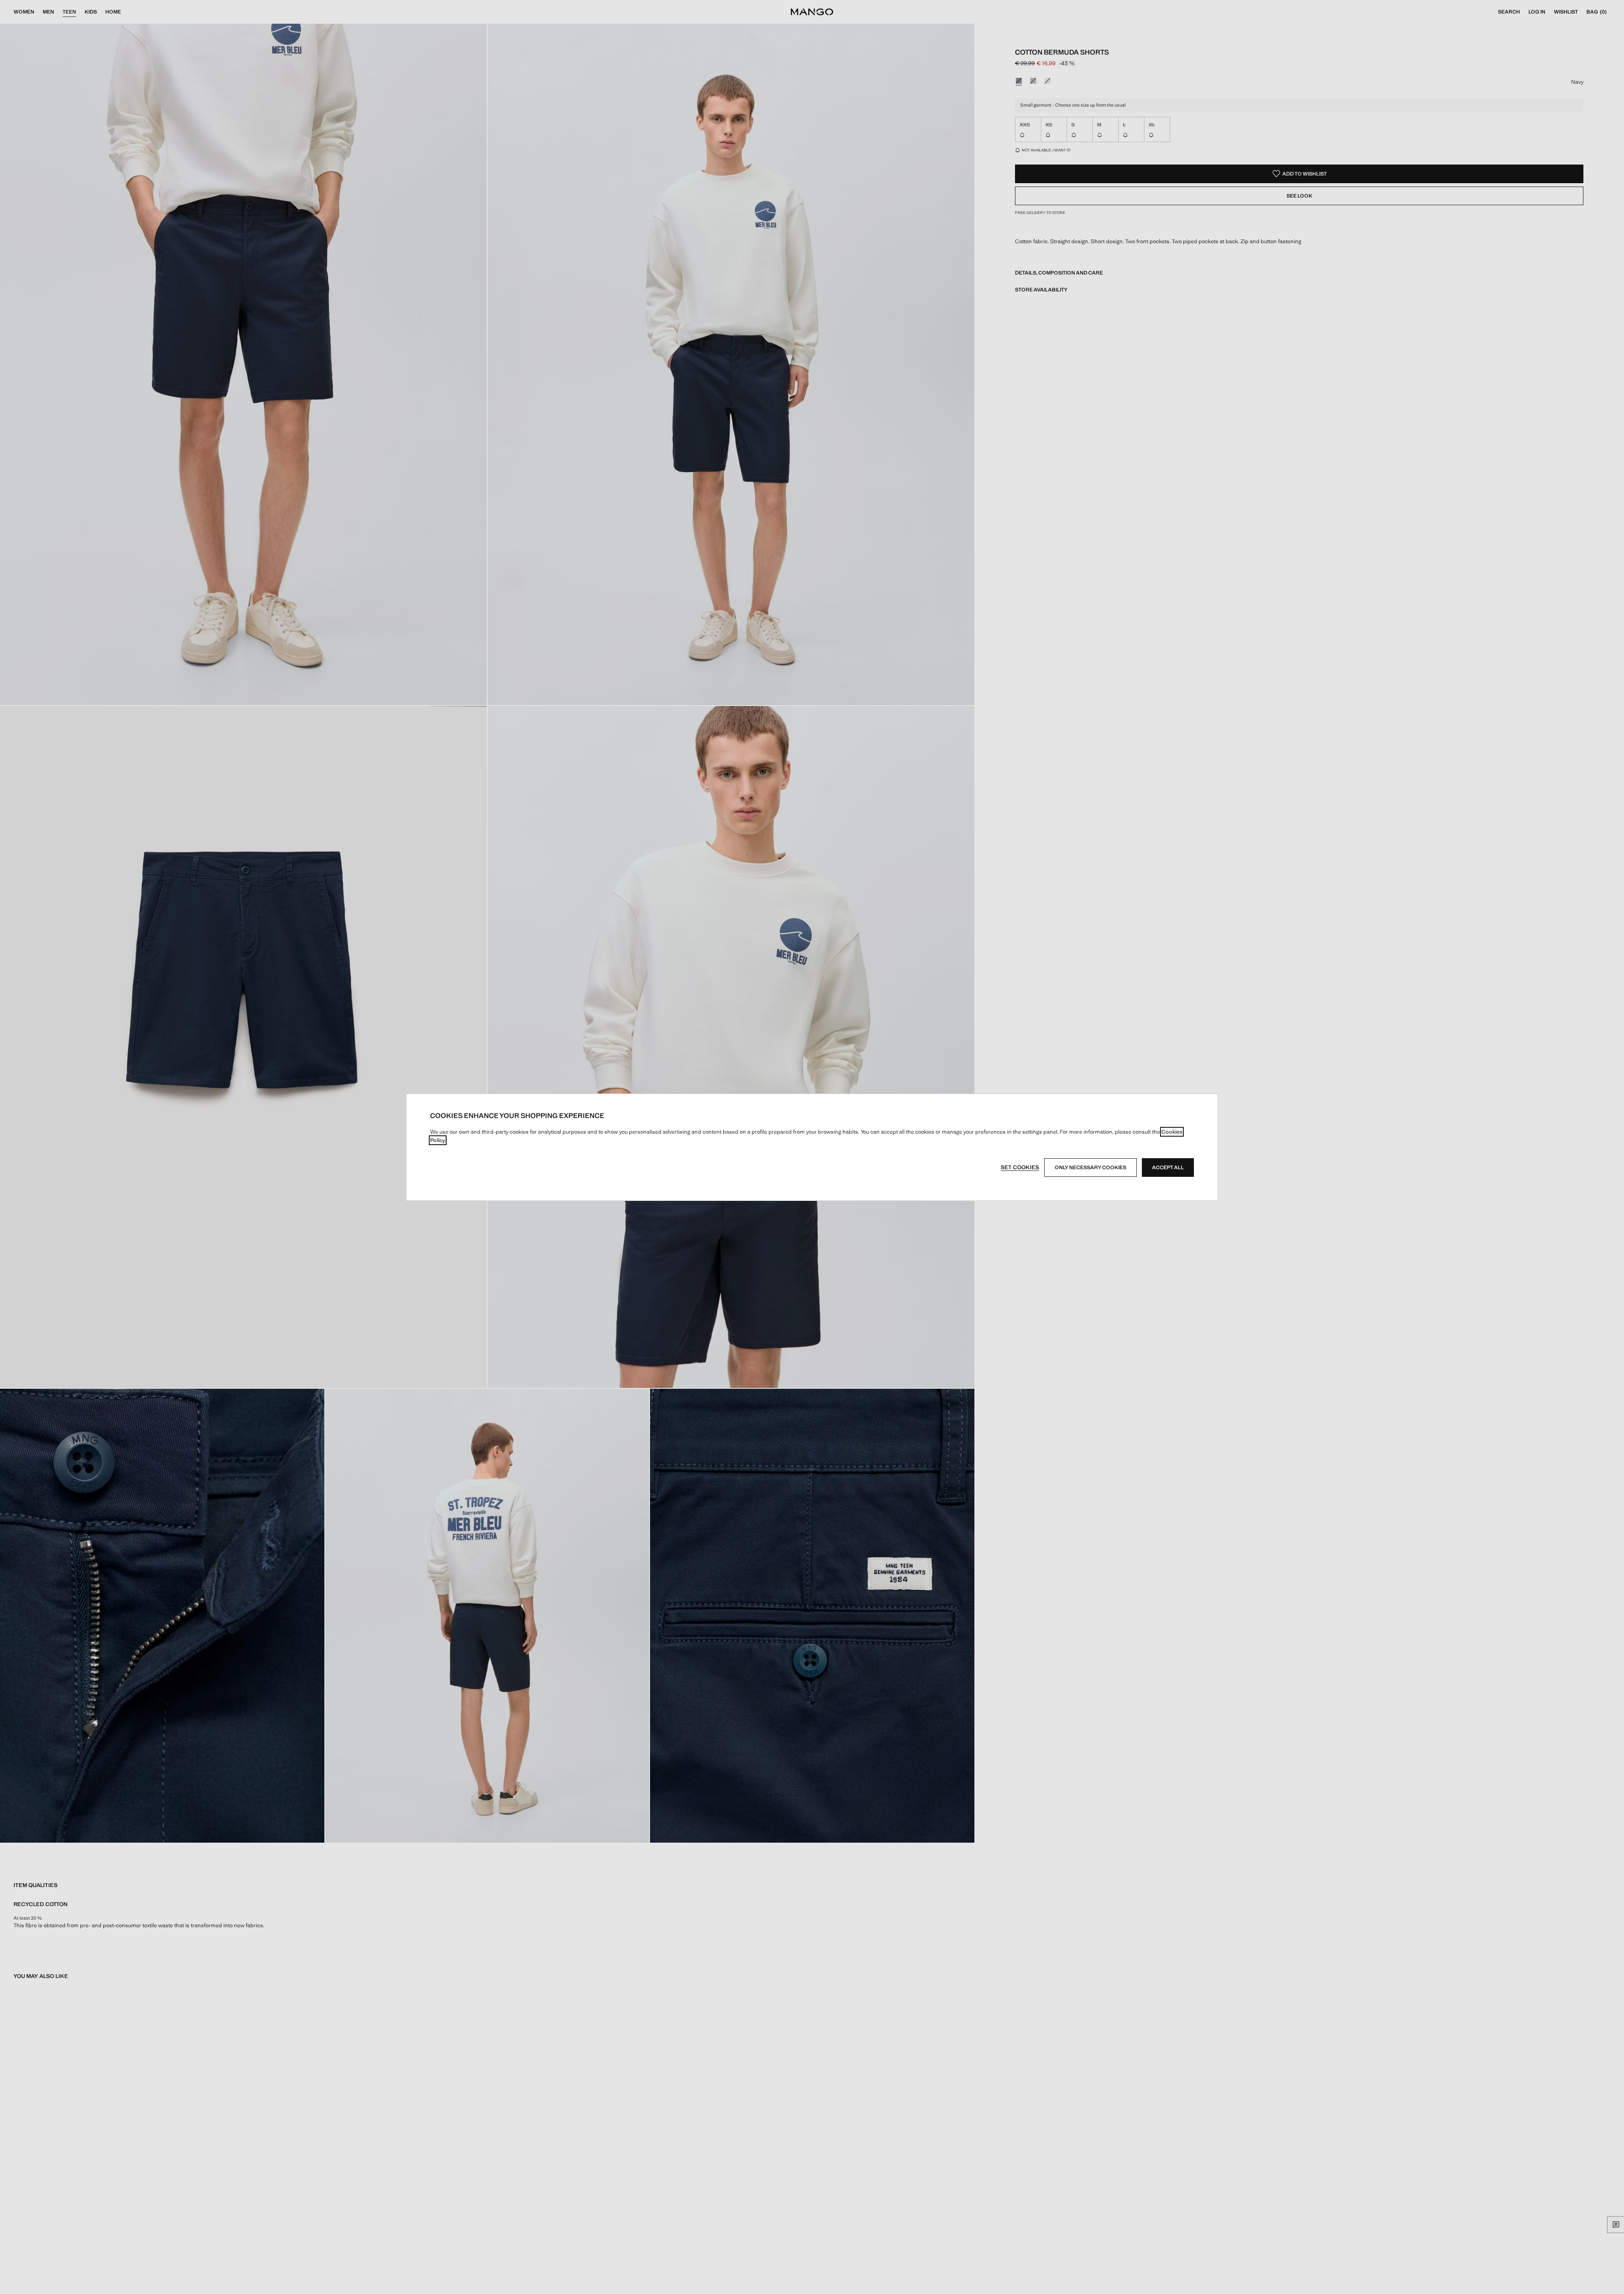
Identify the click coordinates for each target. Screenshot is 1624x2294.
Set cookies (1020, 1167)
